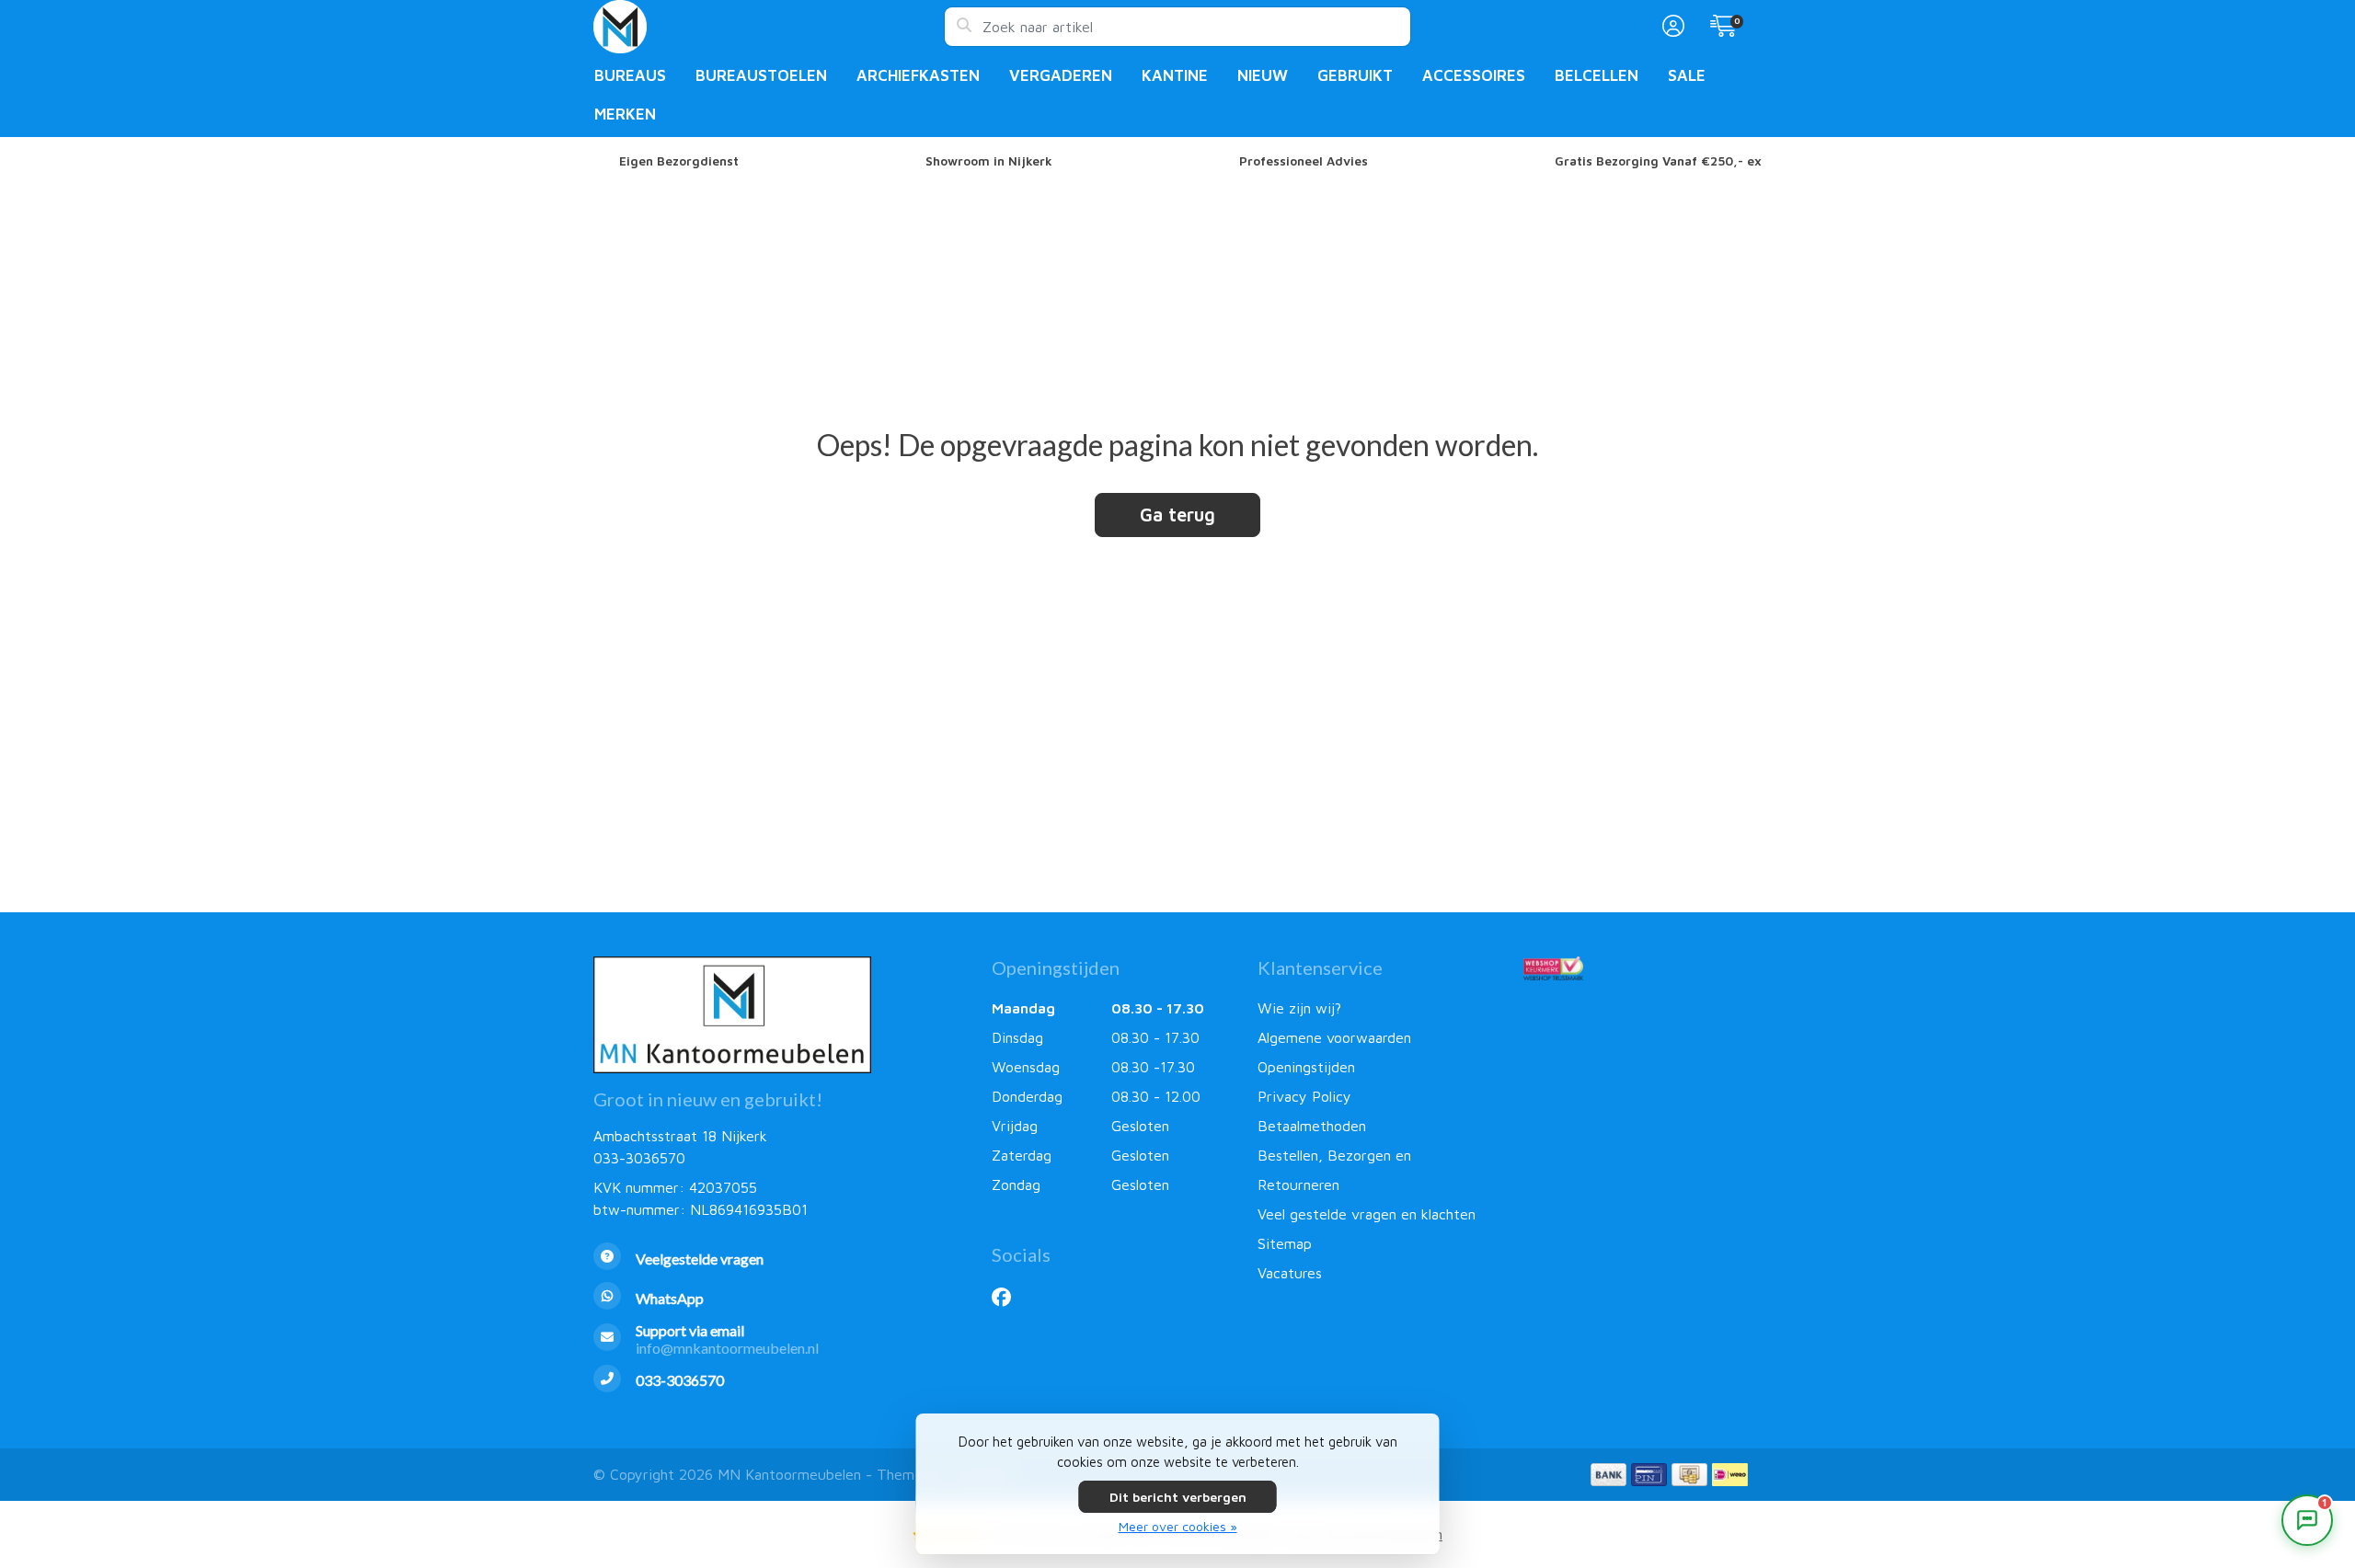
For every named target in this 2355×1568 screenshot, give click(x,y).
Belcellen (1597, 75)
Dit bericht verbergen (1178, 1497)
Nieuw (1263, 75)
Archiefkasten (918, 75)
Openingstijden (1306, 1067)
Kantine (1175, 75)
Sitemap (1285, 1243)
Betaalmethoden (1312, 1126)
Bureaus (630, 75)
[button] (1671, 27)
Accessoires (1474, 75)
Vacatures (1290, 1273)
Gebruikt (1355, 75)
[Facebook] (1009, 1297)
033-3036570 (639, 1158)
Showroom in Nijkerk (989, 161)
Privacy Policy (1304, 1096)
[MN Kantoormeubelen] (769, 27)
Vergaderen (1061, 75)
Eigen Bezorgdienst (679, 161)
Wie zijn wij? (1299, 1008)
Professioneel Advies (1304, 161)
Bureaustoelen (761, 75)
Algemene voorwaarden (1334, 1037)
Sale (1687, 75)
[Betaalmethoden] (1608, 1475)
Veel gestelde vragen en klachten (1367, 1214)
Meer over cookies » (1178, 1526)
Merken (625, 114)
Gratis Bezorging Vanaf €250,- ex (1658, 161)
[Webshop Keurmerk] (1643, 968)
